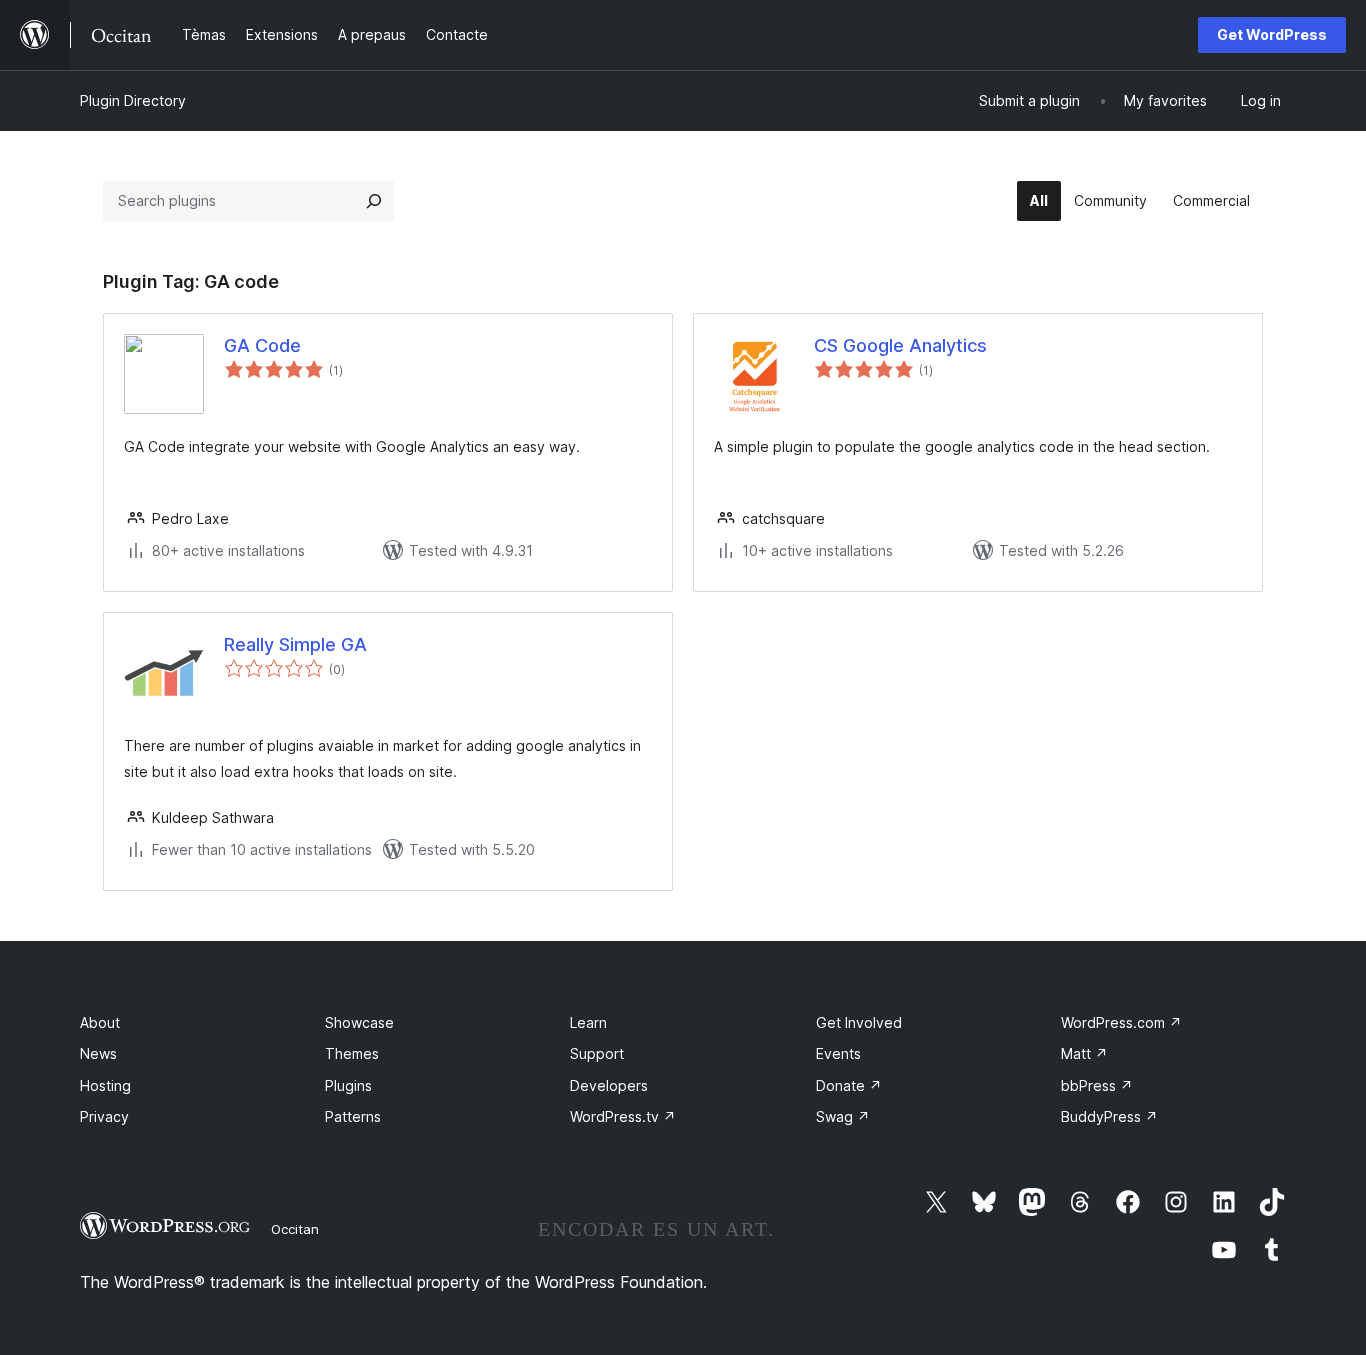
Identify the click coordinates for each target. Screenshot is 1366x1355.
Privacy (104, 1116)
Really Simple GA (295, 644)
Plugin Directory (133, 100)
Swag (843, 1116)
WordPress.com (1121, 1022)
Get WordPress (1272, 34)
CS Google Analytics (900, 345)
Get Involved (859, 1022)
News (98, 1053)
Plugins (348, 1085)
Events (838, 1053)
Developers (609, 1085)
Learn (588, 1022)
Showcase (359, 1022)
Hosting (105, 1085)
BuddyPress (1109, 1116)
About (100, 1022)
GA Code (262, 345)
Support (597, 1053)
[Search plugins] (374, 201)
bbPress (1097, 1085)
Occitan (295, 1229)
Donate (849, 1085)
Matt (1084, 1053)
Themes (352, 1053)
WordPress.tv (623, 1116)
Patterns (353, 1116)
